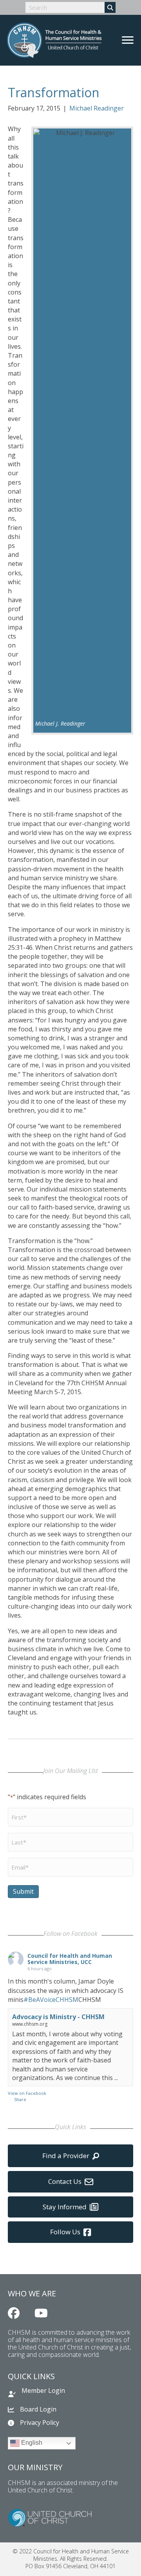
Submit (23, 1891)
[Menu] (128, 40)
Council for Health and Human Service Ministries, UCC (70, 1959)
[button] (14, 2313)
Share (20, 2099)
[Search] (110, 7)
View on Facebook (27, 2093)
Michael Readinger (97, 108)
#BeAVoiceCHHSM (51, 2000)
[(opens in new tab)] (50, 2517)
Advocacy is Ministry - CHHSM (58, 2017)
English (31, 2443)
